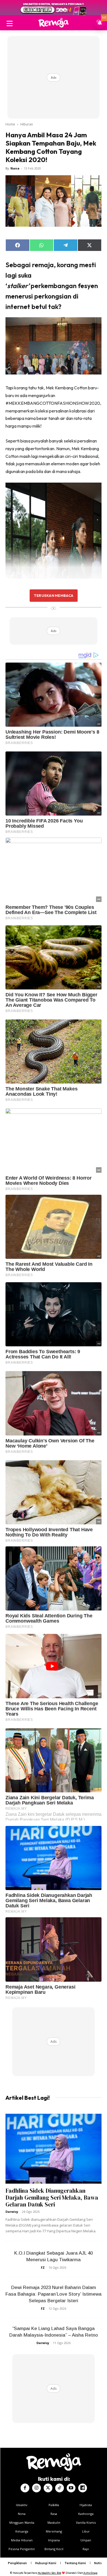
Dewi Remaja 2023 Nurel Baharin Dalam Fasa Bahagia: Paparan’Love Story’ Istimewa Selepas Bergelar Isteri (54, 2294)
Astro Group (90, 2573)
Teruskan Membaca (54, 595)
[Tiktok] (60, 2488)
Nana (15, 168)
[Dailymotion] (83, 2488)
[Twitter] (48, 2488)
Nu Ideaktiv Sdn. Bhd (50, 2573)
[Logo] (54, 23)
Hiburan (27, 124)
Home (10, 124)
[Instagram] (36, 2488)
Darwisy (12, 2212)
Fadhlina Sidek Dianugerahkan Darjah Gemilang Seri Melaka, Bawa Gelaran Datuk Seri (52, 2198)
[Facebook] (25, 2488)
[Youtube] (71, 2488)
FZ (43, 2267)
